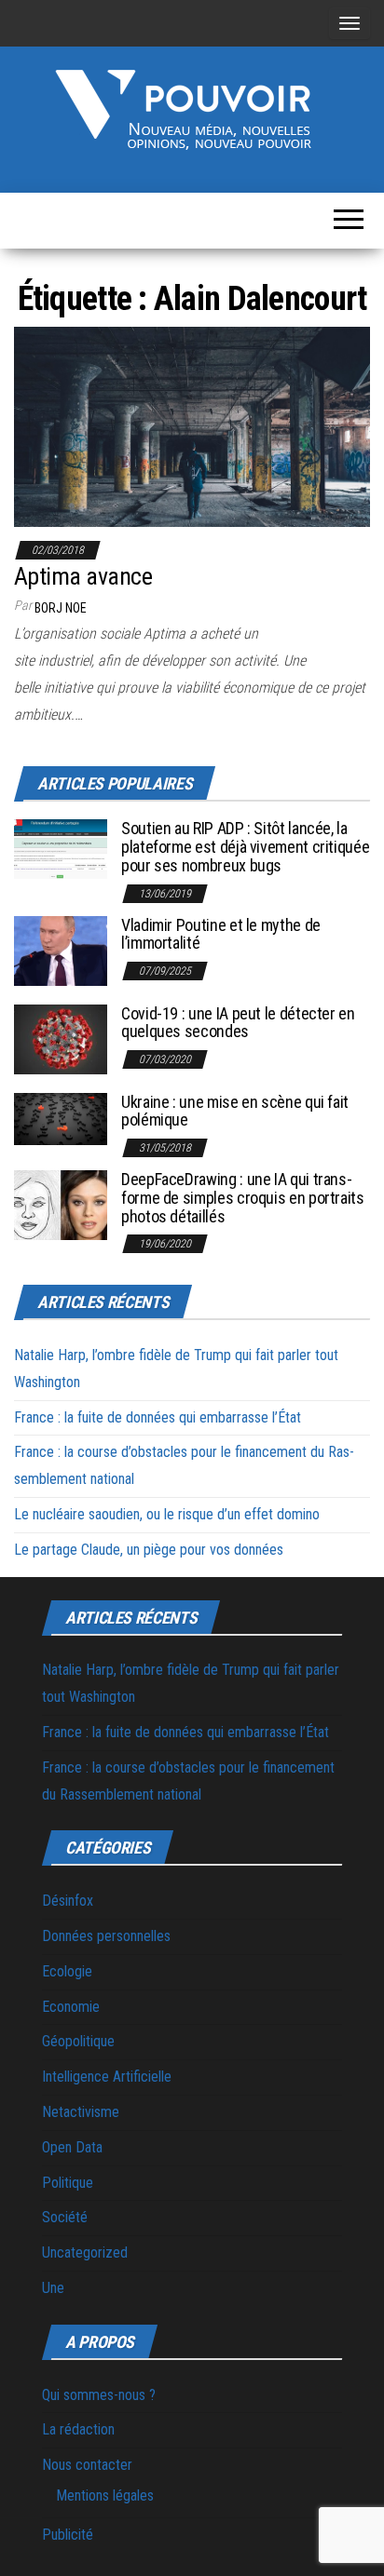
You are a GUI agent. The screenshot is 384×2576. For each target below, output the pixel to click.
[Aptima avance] (192, 426)
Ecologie (67, 1971)
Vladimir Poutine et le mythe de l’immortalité (221, 934)
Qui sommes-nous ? (99, 2395)
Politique (68, 2183)
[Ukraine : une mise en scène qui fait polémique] (61, 1118)
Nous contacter (87, 2465)
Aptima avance (83, 576)
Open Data (72, 2147)
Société (65, 2217)
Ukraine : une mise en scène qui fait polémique (235, 1111)
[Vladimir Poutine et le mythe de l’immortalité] (61, 949)
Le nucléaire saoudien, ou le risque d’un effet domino (167, 1514)
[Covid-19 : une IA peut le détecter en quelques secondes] (61, 1038)
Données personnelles (106, 1936)
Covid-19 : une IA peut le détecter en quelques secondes (238, 1023)
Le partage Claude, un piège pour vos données (149, 1550)
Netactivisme (81, 2112)
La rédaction (78, 2429)
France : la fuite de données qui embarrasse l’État (158, 1417)
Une (53, 2288)
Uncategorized (85, 2252)
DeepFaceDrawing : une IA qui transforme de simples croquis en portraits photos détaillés (243, 1198)
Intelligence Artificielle (107, 2077)
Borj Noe (61, 608)
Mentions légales (105, 2495)
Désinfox (68, 1901)
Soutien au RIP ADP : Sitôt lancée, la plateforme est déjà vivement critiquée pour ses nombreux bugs (245, 847)
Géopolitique (78, 2041)
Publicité (68, 2535)
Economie (71, 2007)
